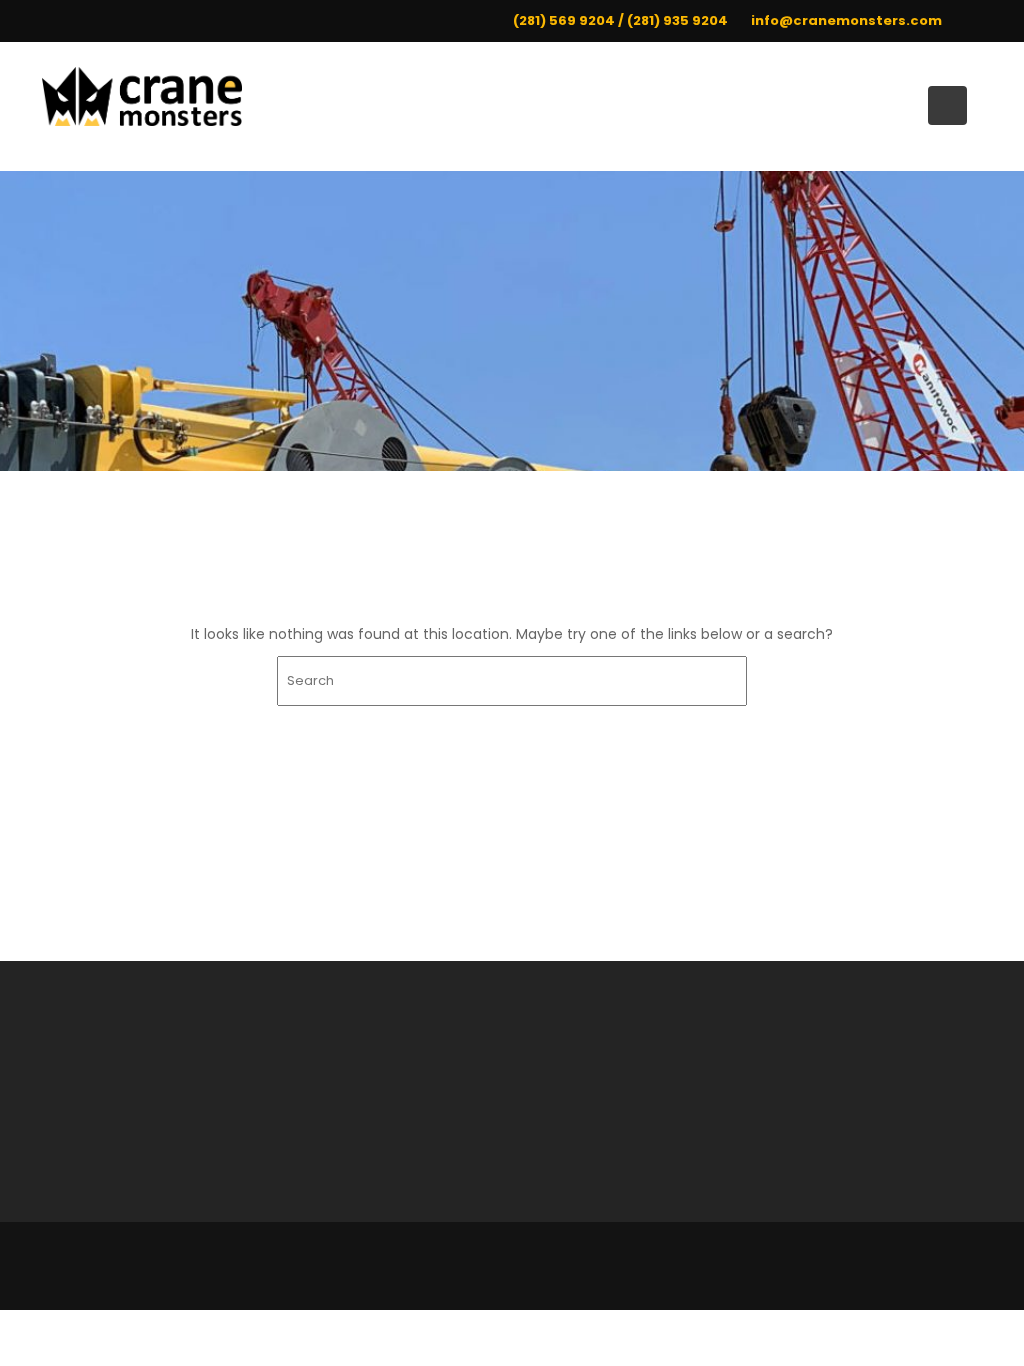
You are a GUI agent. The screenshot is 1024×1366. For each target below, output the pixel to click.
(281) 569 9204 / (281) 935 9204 (620, 20)
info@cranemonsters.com (846, 20)
